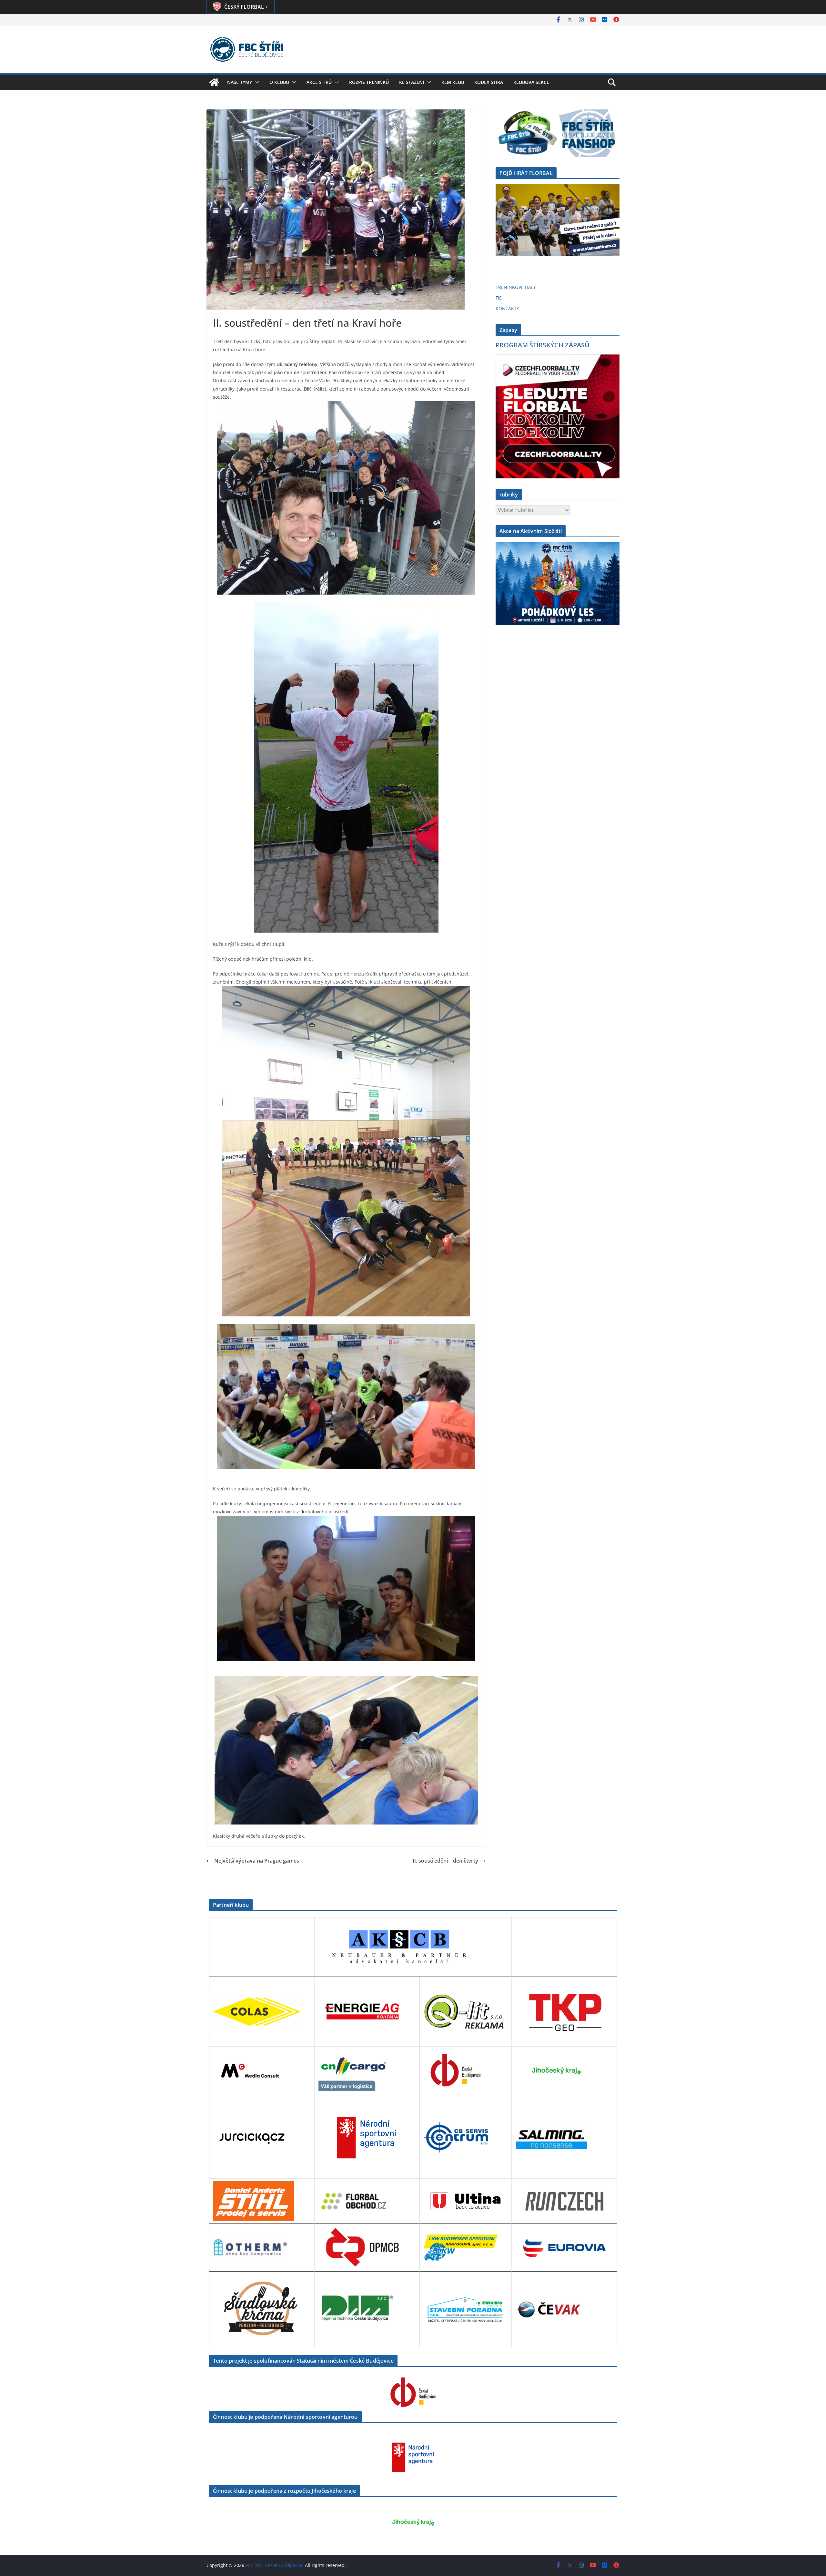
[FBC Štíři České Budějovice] (214, 82)
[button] (256, 82)
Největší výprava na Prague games (257, 1861)
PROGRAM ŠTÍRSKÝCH (543, 345)
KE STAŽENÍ (412, 82)
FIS (499, 298)
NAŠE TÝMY (240, 82)
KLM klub (453, 82)
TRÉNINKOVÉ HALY (516, 287)
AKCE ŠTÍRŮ (319, 82)
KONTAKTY (507, 308)
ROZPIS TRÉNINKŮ (369, 82)
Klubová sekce (531, 82)
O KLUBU (279, 82)
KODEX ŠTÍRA (489, 82)
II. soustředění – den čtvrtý (445, 1861)
